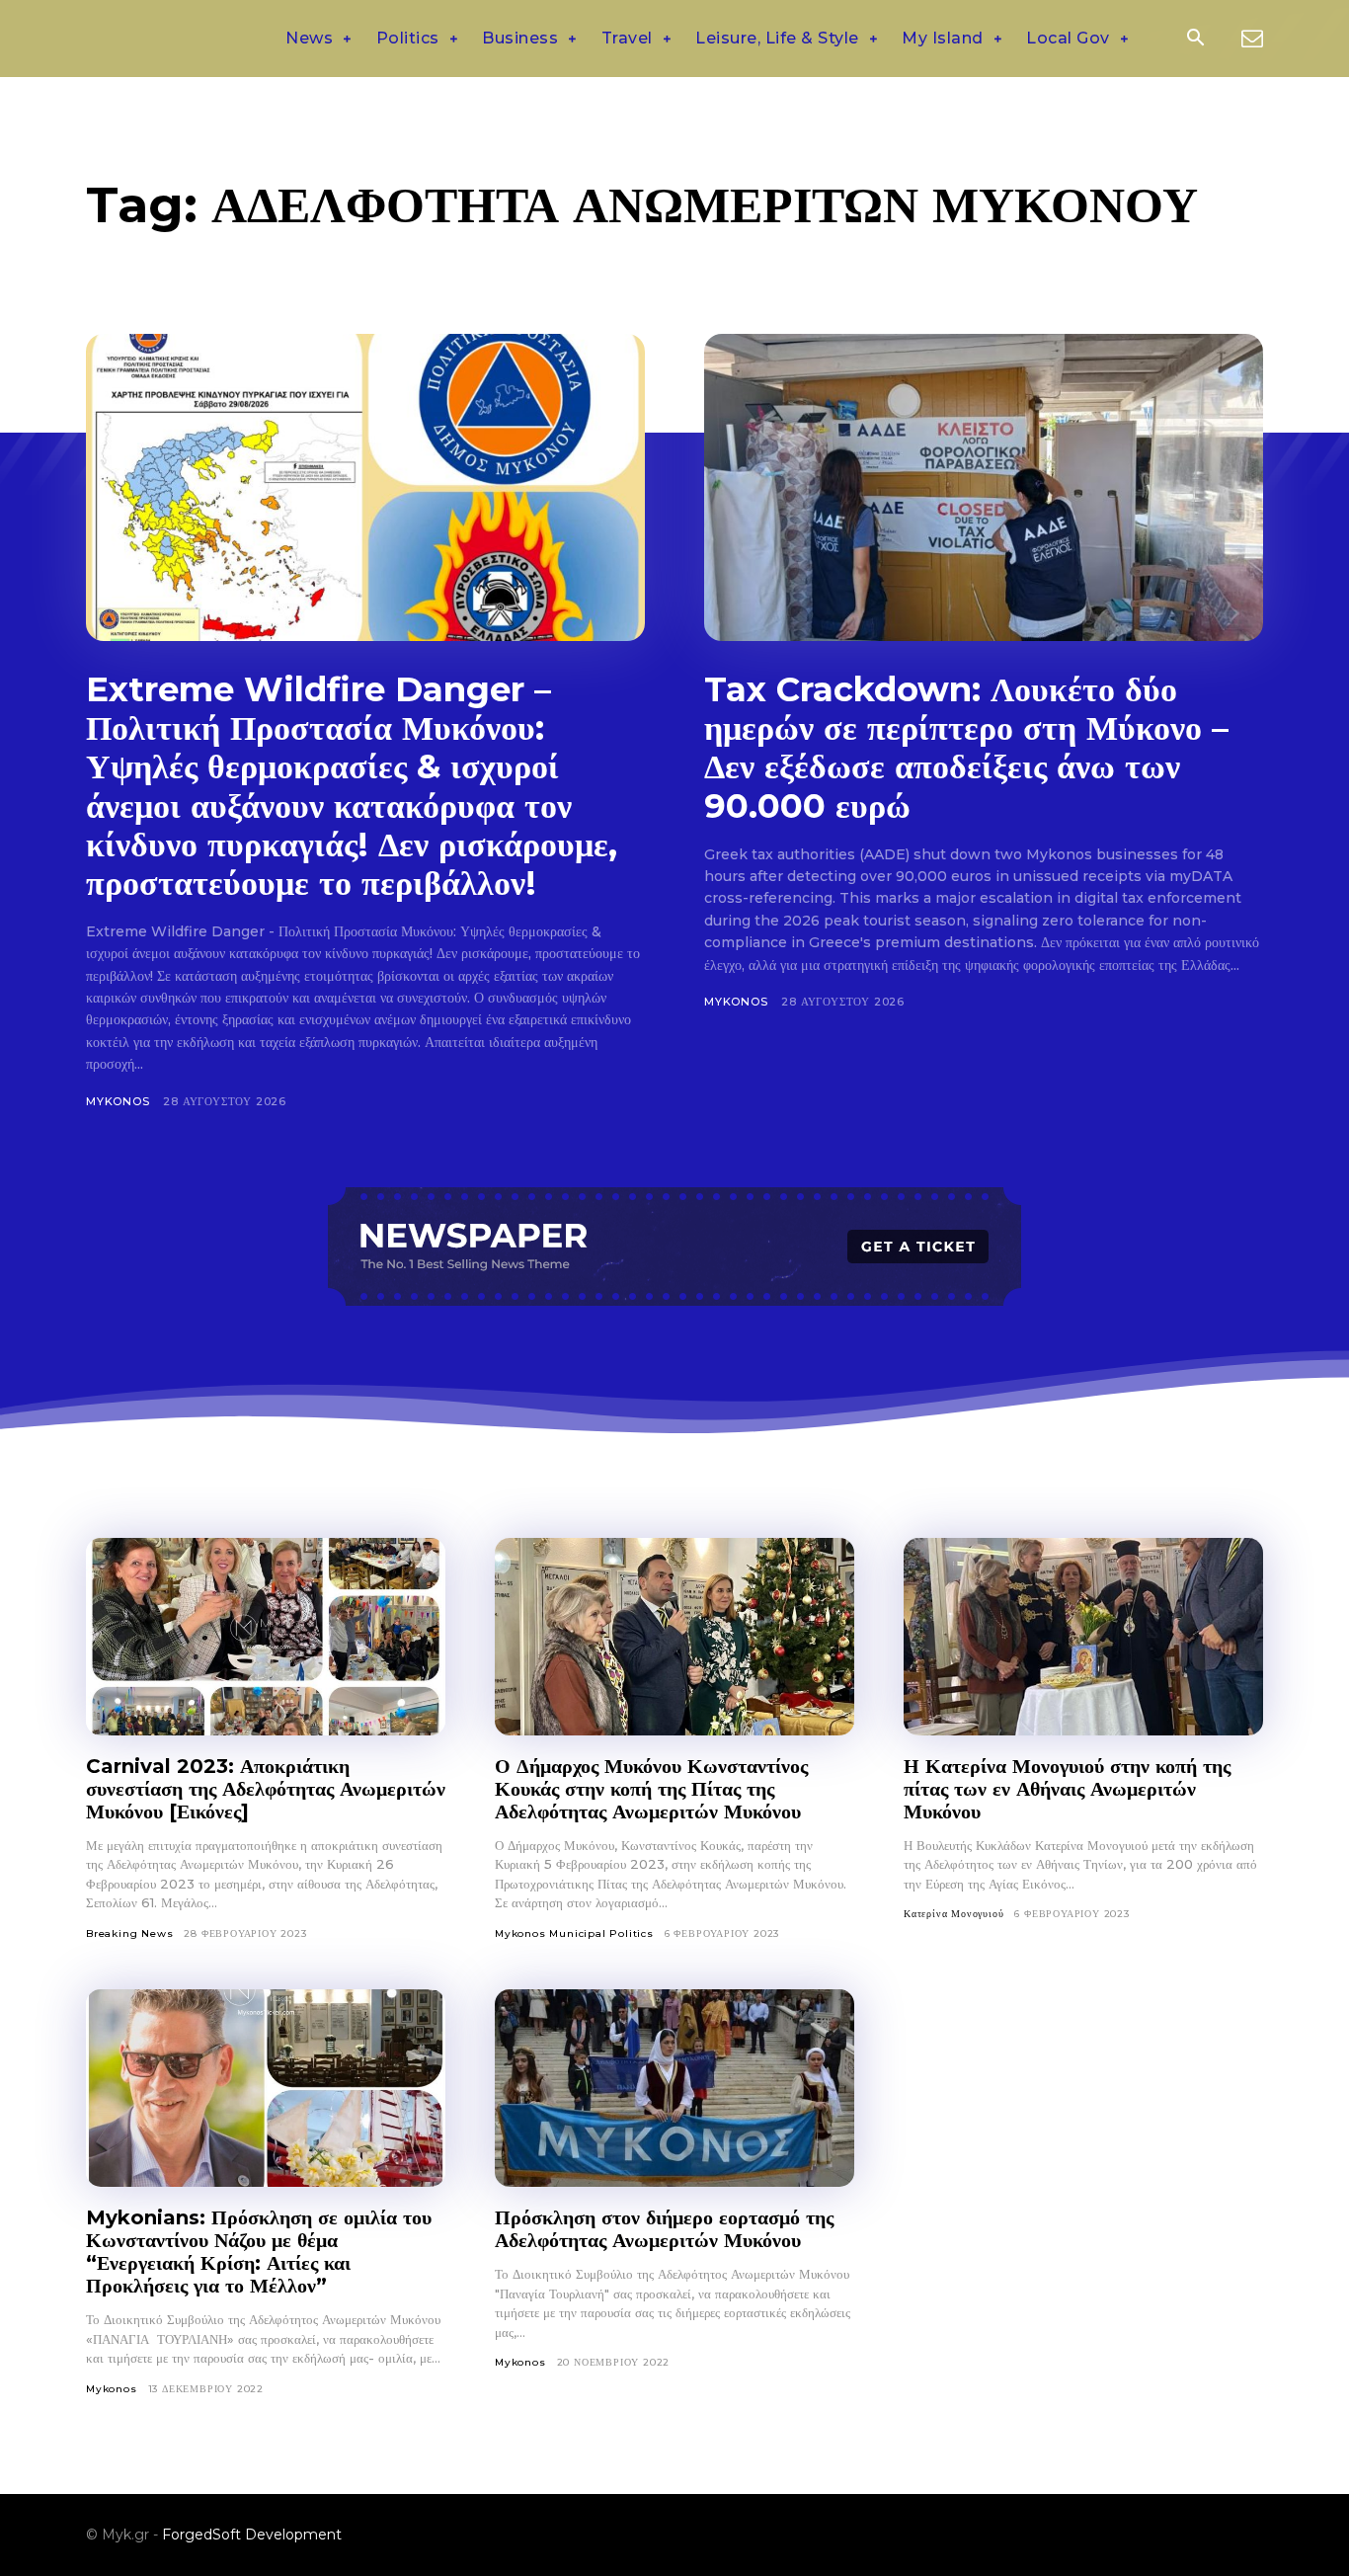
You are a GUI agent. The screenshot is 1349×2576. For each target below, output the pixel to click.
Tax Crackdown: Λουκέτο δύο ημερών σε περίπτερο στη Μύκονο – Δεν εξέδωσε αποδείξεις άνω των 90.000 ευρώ (966, 747)
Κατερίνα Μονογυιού (953, 1914)
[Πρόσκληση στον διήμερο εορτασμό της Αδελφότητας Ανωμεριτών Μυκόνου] (674, 2088)
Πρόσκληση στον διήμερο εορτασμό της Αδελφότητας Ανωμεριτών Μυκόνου (664, 2229)
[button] (1195, 40)
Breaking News (129, 1933)
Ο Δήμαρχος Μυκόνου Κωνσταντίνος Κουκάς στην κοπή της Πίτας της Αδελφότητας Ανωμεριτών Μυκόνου (651, 1789)
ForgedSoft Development (252, 2535)
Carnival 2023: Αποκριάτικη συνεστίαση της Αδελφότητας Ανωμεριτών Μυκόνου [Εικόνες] (266, 1789)
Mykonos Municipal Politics (574, 1933)
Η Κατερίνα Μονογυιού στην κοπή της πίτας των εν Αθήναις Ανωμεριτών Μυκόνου (1067, 1789)
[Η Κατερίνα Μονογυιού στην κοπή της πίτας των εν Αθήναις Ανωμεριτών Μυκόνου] (1083, 1637)
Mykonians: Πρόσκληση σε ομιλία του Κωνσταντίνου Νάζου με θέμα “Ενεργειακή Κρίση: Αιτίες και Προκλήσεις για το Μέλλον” (259, 2252)
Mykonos (118, 1101)
